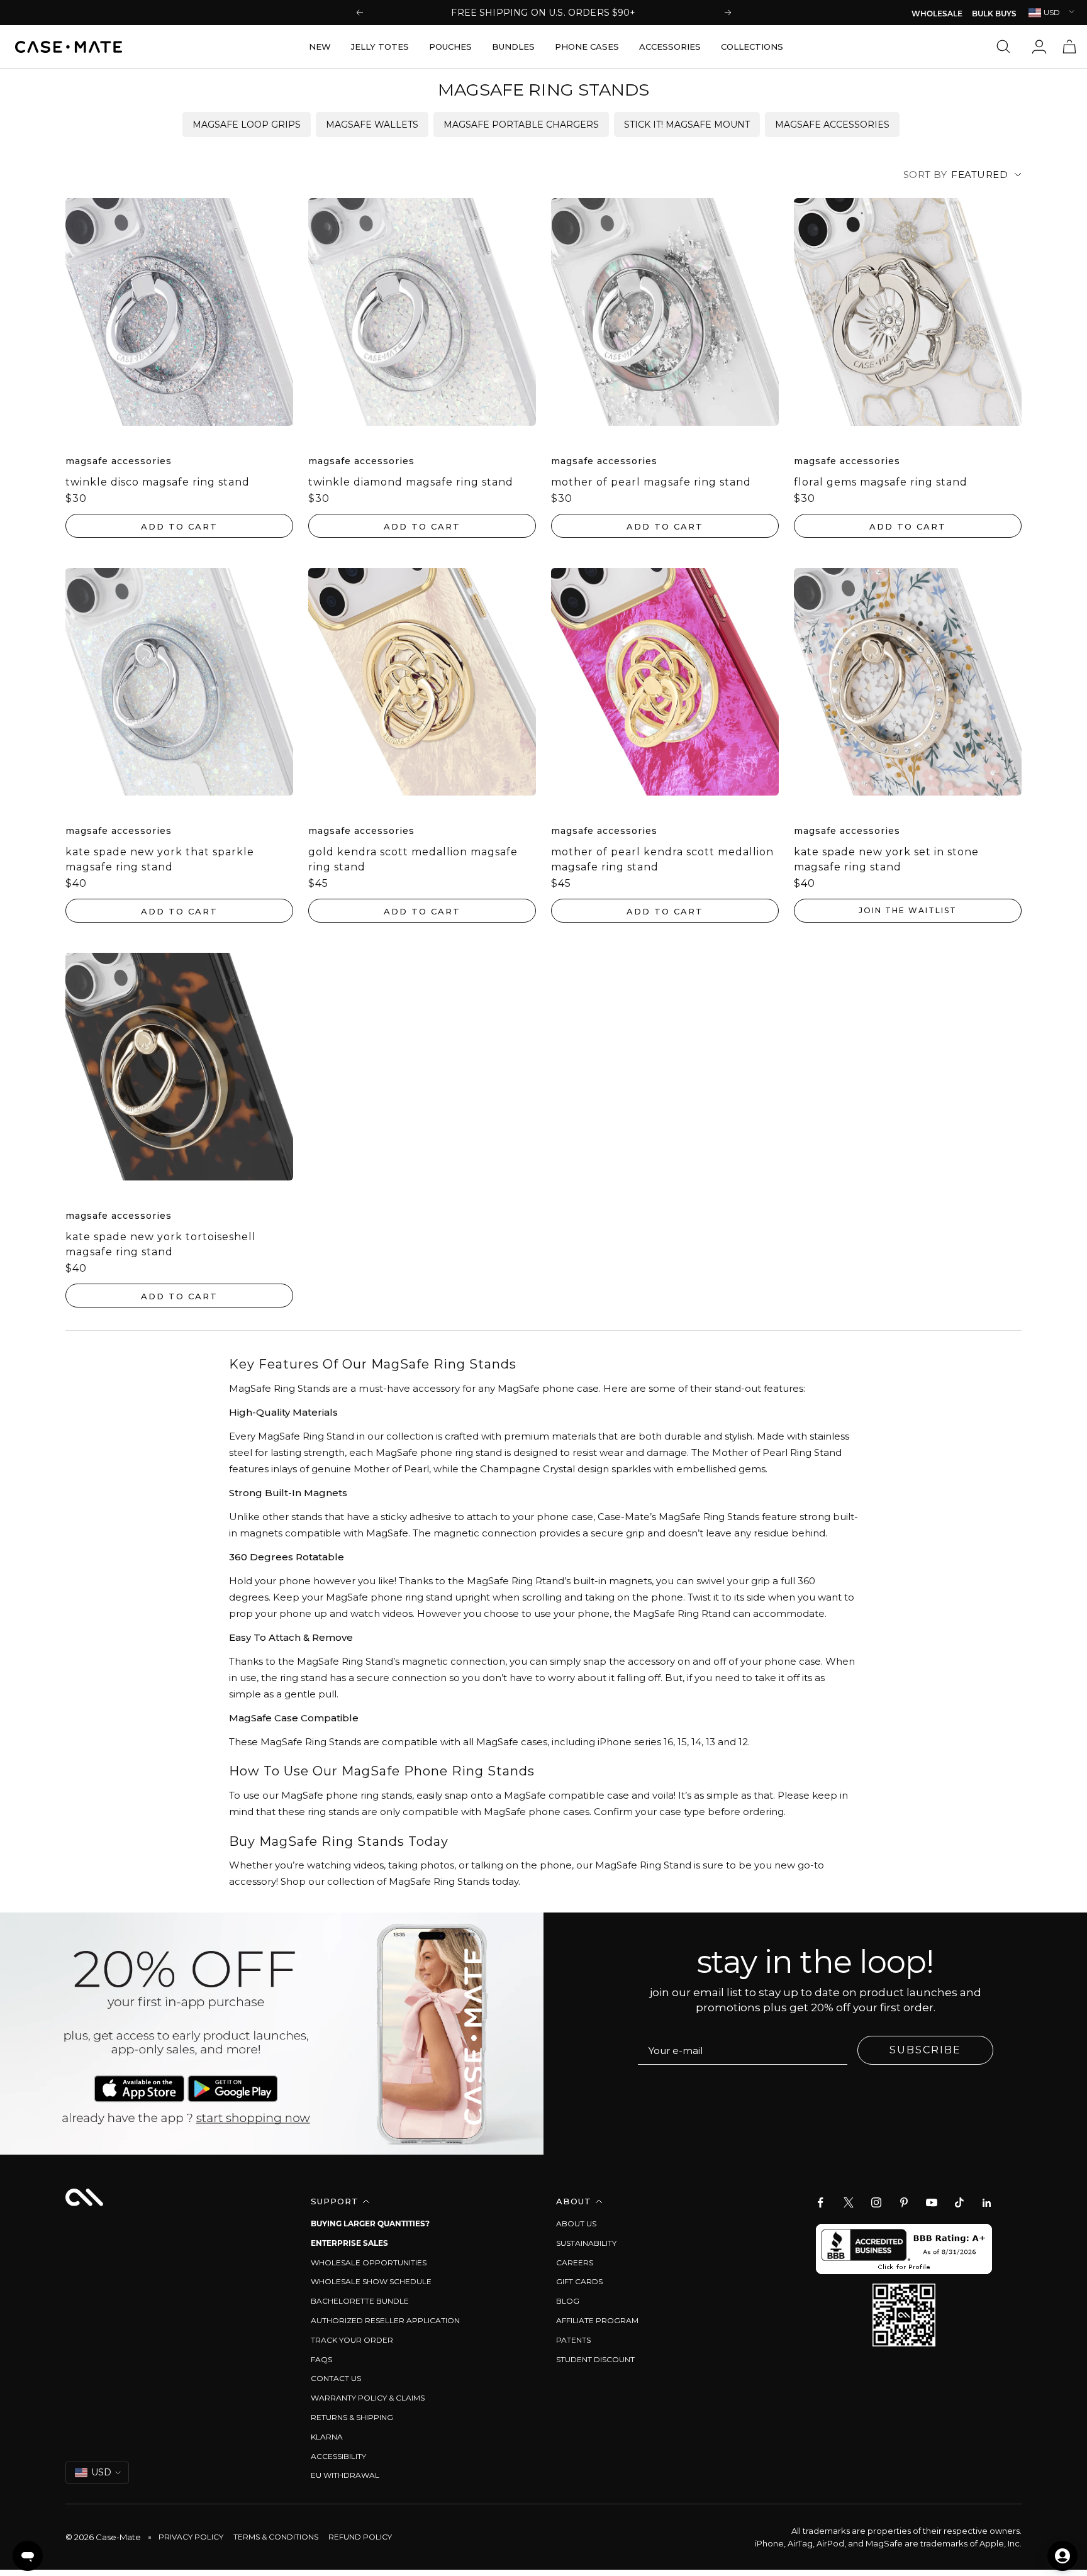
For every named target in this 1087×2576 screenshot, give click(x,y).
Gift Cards (579, 2281)
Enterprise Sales (349, 2243)
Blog (568, 2301)
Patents (573, 2340)
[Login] (1039, 47)
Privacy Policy (191, 2537)
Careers (575, 2262)
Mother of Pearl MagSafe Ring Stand (651, 482)
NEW (320, 47)
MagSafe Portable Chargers (521, 125)
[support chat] (28, 2556)
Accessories (670, 47)
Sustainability (586, 2243)
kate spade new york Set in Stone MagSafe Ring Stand (886, 859)
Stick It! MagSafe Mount (687, 125)
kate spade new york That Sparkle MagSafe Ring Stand (160, 859)
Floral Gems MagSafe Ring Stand (881, 482)
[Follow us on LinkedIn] (987, 2202)
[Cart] (1069, 47)
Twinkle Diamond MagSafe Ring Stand (411, 482)
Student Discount (595, 2359)
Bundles (513, 47)
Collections (752, 47)
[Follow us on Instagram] (876, 2202)
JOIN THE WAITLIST (908, 910)
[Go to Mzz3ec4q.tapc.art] (272, 2034)
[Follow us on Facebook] (821, 2202)
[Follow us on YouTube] (932, 2202)
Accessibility (338, 2456)
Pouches (450, 47)
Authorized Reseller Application (385, 2320)
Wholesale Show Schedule (371, 2281)
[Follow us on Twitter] (849, 2202)
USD (1052, 12)
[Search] (1006, 47)
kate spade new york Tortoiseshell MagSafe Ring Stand (161, 1244)
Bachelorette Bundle (360, 2301)
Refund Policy (360, 2537)
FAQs (321, 2359)
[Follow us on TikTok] (959, 2202)
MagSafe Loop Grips (247, 125)
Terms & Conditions (276, 2537)
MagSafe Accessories (832, 125)
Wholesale (937, 14)
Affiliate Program (597, 2320)
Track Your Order (352, 2340)
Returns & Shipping (352, 2417)
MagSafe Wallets (372, 125)
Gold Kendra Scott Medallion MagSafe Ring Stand (413, 859)
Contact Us (336, 2378)
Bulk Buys (994, 14)
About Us (576, 2223)
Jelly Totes (380, 47)
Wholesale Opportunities (369, 2262)
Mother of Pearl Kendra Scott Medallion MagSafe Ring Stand (662, 859)
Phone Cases (587, 47)
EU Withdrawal (345, 2475)
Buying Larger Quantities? (370, 2223)
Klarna (327, 2437)
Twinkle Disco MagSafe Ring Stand (158, 482)
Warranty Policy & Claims (368, 2398)
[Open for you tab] (1062, 2556)
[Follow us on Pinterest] (904, 2202)
